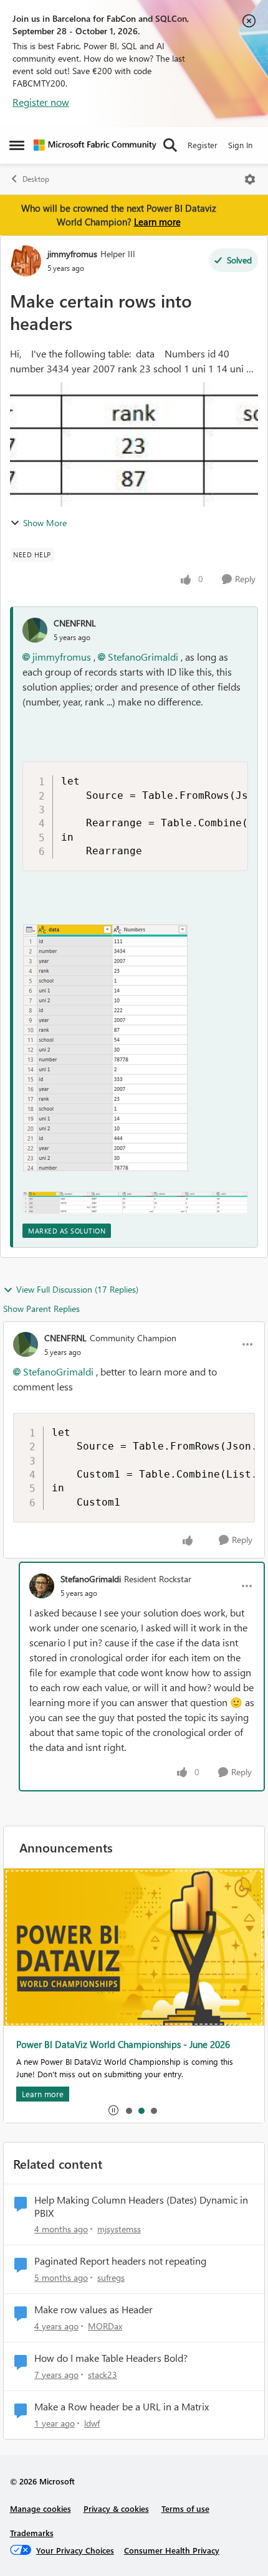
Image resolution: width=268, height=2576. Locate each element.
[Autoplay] (113, 2110)
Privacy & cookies (116, 2508)
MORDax (105, 2326)
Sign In (240, 145)
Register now (41, 102)
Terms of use (185, 2508)
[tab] (128, 2110)
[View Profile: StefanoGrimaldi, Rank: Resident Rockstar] (42, 1586)
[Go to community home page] (95, 145)
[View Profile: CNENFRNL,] (35, 630)
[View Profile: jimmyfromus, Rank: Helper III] (26, 261)
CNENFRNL (75, 623)
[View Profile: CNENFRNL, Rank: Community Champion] (26, 1344)
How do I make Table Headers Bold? (111, 2358)
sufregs (111, 2277)
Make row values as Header (93, 2309)
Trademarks (32, 2533)
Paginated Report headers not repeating (120, 2261)
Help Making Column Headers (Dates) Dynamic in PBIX (141, 2206)
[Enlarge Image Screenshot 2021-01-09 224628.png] (106, 1048)
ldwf (92, 2423)
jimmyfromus (72, 254)
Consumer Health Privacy (172, 2550)
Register (203, 145)
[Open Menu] (250, 179)
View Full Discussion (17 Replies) (77, 1289)
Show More (45, 523)
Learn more (157, 222)
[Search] (170, 145)
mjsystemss (119, 2229)
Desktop (36, 179)
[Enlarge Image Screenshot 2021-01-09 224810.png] (135, 1202)
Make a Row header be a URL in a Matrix (122, 2407)
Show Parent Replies (41, 1309)
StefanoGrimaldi (143, 657)
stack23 (103, 2375)
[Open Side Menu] (17, 145)
